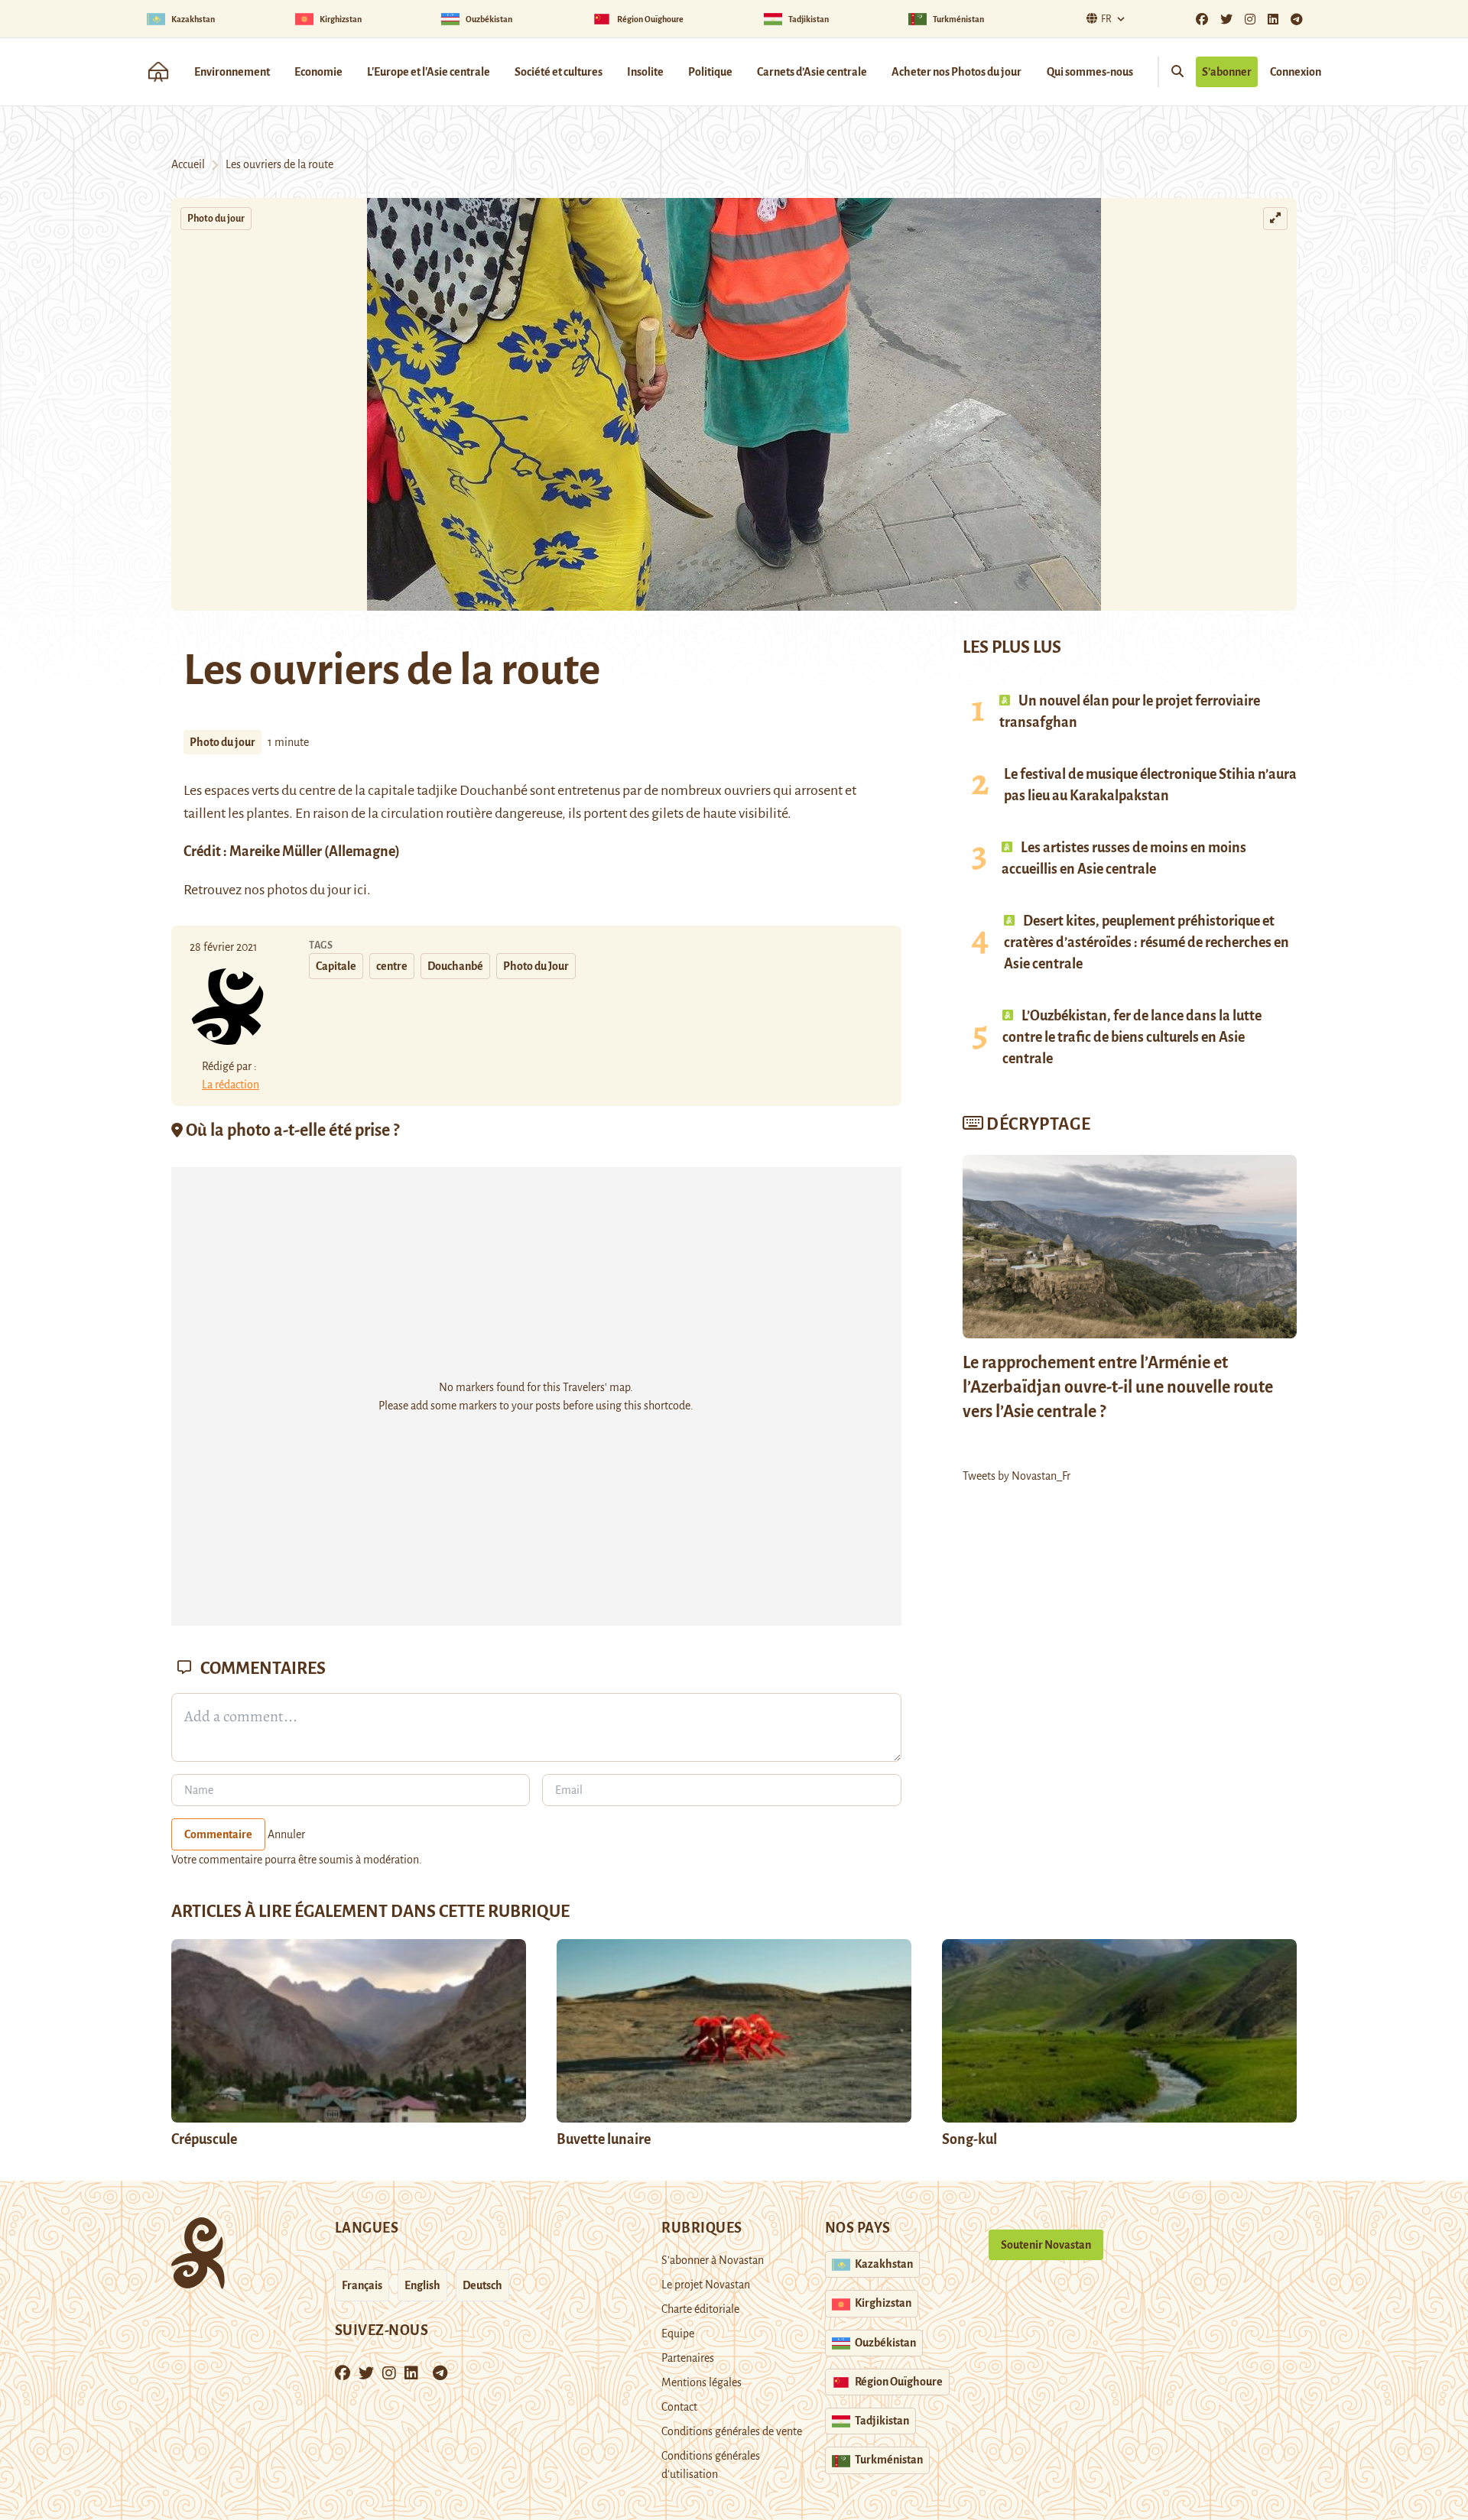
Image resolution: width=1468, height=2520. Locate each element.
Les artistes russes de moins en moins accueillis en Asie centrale (1124, 858)
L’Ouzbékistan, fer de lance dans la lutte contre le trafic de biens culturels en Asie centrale (1132, 1037)
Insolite (645, 72)
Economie (318, 72)
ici (360, 890)
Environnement (232, 72)
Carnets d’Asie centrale (812, 72)
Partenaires (688, 2358)
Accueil (188, 164)
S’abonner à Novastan (713, 2260)
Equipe (678, 2334)
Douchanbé (455, 966)
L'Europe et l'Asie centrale (429, 72)
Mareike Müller (276, 851)
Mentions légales (702, 2382)
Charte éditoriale (700, 2309)
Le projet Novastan (706, 2285)
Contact (679, 2407)
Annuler (286, 1834)
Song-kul (969, 2139)
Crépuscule (205, 2139)
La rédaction (231, 1085)
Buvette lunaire (604, 2139)
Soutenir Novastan (1046, 2245)
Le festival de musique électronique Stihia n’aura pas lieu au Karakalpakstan (1150, 785)
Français (362, 2285)
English (422, 2285)
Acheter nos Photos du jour (956, 72)
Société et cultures (559, 72)
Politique (710, 72)
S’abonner (1227, 72)
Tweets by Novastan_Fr (1017, 1476)
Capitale (336, 966)
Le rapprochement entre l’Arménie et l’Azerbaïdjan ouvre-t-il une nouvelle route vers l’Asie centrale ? (1118, 1387)
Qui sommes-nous (1090, 72)
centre (392, 966)
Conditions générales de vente (732, 2431)
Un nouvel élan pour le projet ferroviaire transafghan (1130, 712)
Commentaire (218, 1834)
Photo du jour (216, 219)
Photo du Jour (536, 966)
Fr (1106, 19)
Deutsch (482, 2285)
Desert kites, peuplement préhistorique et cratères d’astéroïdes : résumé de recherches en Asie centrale (1146, 942)
